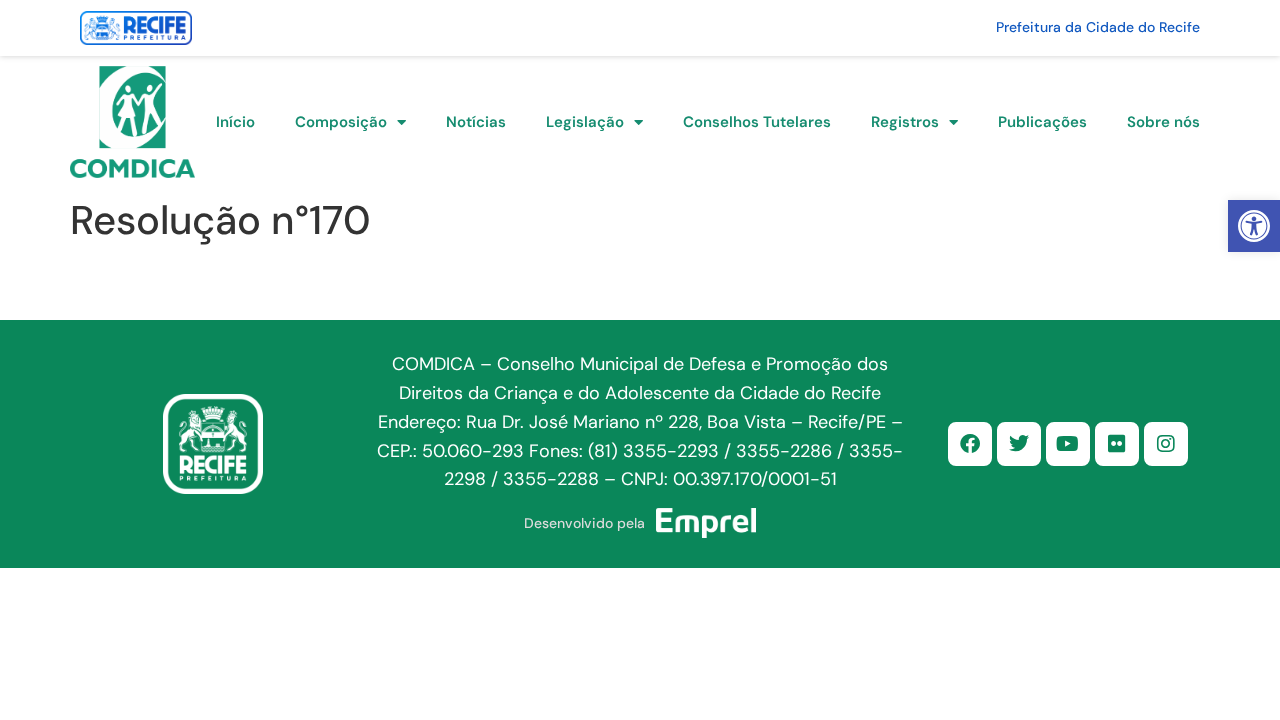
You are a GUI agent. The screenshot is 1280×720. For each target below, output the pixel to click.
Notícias (476, 122)
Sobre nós (1163, 122)
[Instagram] (1166, 444)
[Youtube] (1068, 444)
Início (235, 122)
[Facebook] (970, 444)
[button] (1254, 226)
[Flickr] (1117, 444)
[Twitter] (1019, 444)
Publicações (1042, 122)
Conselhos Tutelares (757, 122)
